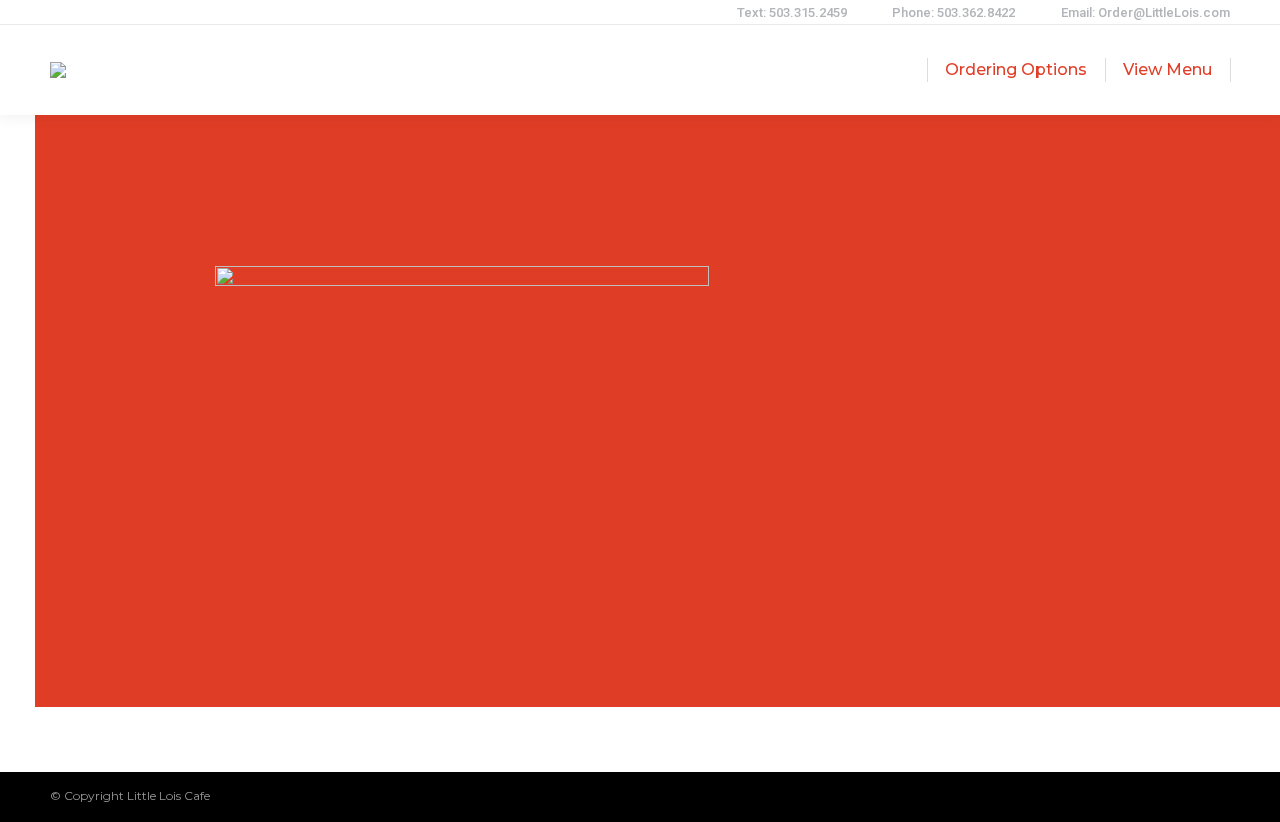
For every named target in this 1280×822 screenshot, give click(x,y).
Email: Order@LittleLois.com (1145, 12)
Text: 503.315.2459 (792, 12)
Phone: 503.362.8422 (953, 12)
